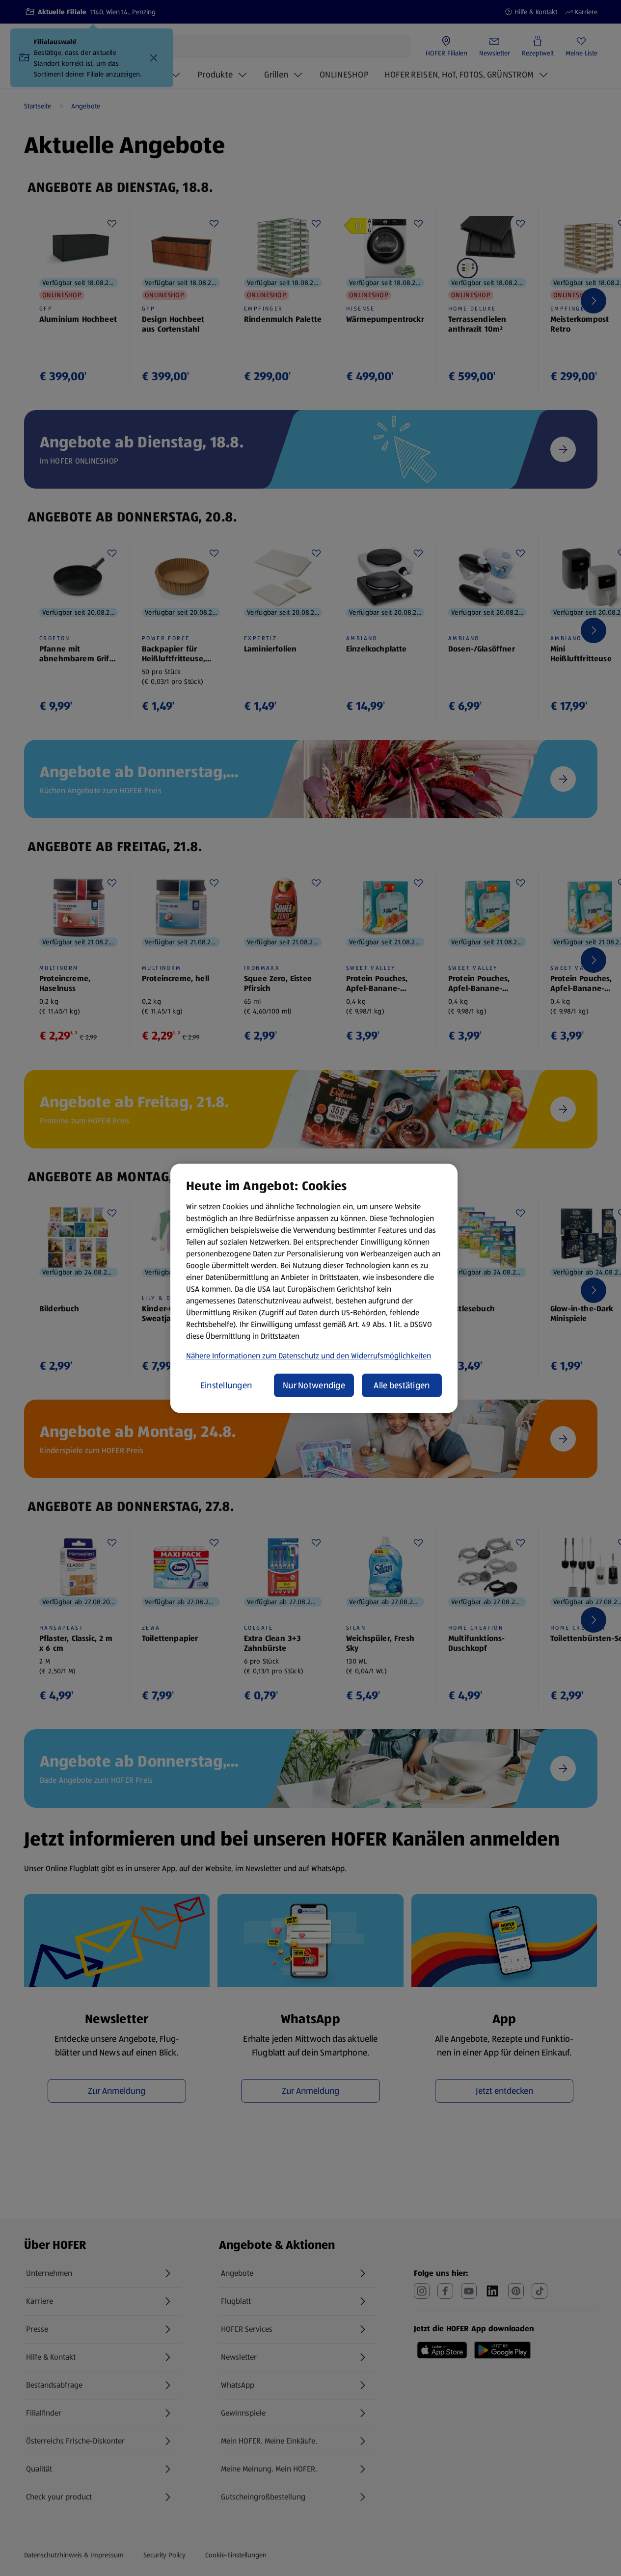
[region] (314, 1288)
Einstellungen (226, 1385)
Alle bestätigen (402, 1385)
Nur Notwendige (314, 1385)
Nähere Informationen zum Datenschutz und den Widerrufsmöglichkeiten (309, 1356)
